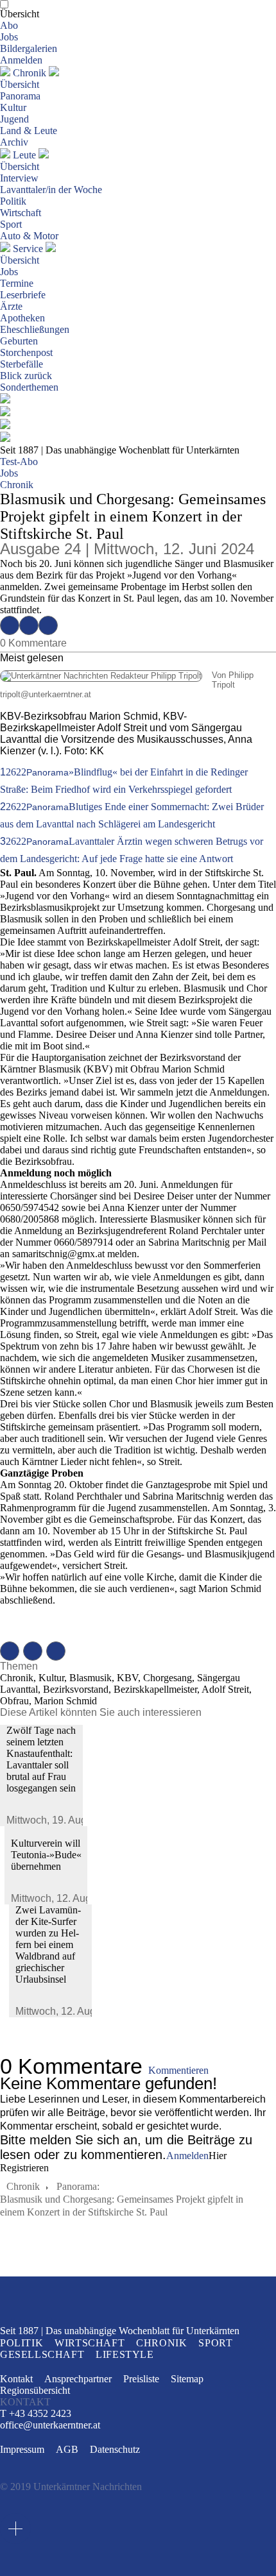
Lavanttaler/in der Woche (51, 190)
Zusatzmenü (15, 2529)
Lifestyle (125, 2354)
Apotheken (22, 318)
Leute (24, 155)
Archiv (14, 142)
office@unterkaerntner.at (50, 2425)
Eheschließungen (35, 329)
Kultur (13, 107)
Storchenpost (26, 352)
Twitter (29, 625)
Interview (19, 178)
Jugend (14, 119)
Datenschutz (115, 2449)
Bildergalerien (29, 48)
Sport (11, 224)
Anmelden (21, 60)
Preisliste (141, 2379)
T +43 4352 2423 (36, 2413)
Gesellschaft (42, 2354)
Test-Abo (19, 462)
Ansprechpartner (78, 2379)
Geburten (19, 341)
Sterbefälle (22, 364)
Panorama (20, 96)
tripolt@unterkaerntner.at (46, 694)
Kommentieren (178, 2070)
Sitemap (187, 2379)
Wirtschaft (21, 213)
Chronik (30, 73)
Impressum (22, 2449)
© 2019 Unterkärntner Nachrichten (71, 2487)
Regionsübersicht (35, 2390)
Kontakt (16, 2379)
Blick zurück (26, 376)
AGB (67, 2449)
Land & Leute (29, 131)
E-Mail (48, 625)
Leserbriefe (23, 295)
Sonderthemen (29, 387)
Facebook (10, 625)
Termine (17, 283)
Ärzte (11, 306)
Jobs (9, 37)
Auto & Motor (29, 236)
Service (28, 249)
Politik (13, 201)
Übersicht (20, 14)
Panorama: (78, 2186)
